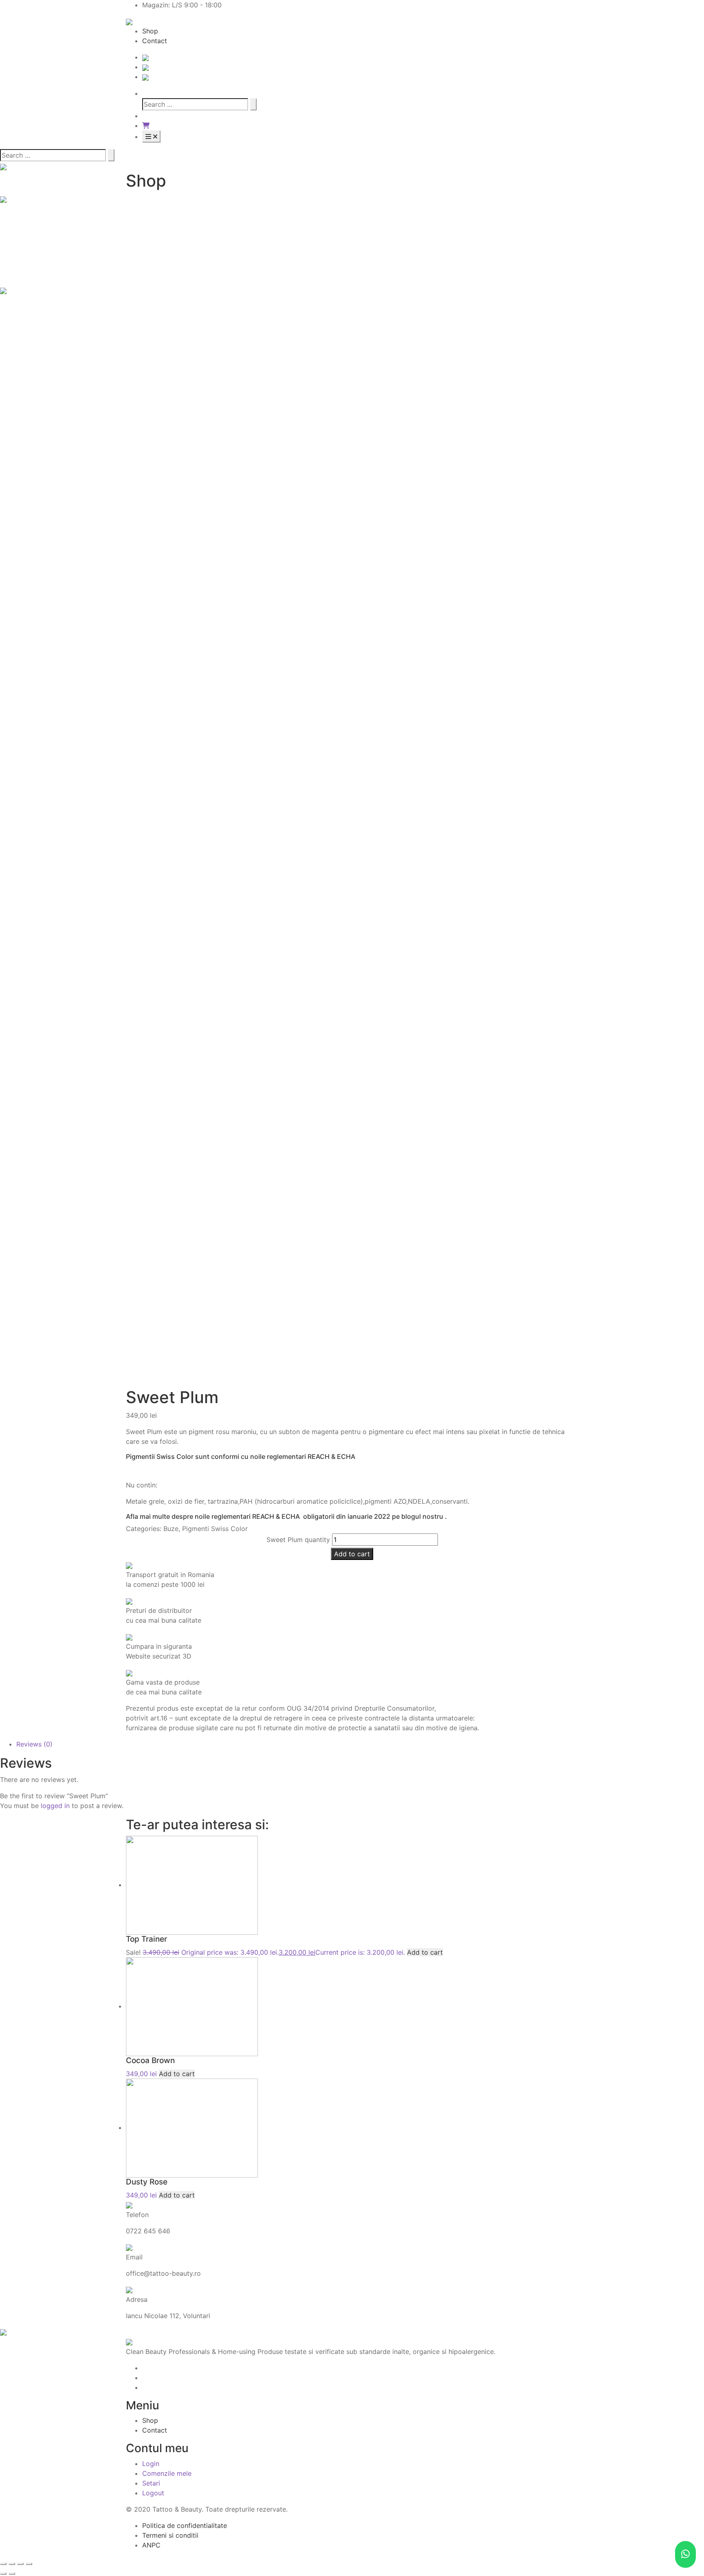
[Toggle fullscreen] (20, 2564)
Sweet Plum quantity (298, 1540)
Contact (155, 41)
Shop (150, 31)
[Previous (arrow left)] (3, 2574)
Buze (171, 1529)
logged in (55, 1806)
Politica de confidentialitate (185, 2525)
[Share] (12, 2564)
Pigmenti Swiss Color (215, 1529)
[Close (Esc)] (3, 2564)
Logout (153, 2493)
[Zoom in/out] (29, 2564)
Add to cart (352, 1554)
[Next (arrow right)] (12, 2574)
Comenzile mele (167, 2473)
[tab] (360, 1744)
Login (151, 2464)
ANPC (151, 2545)
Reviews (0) (34, 1744)
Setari (151, 2483)
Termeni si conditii (170, 2535)
